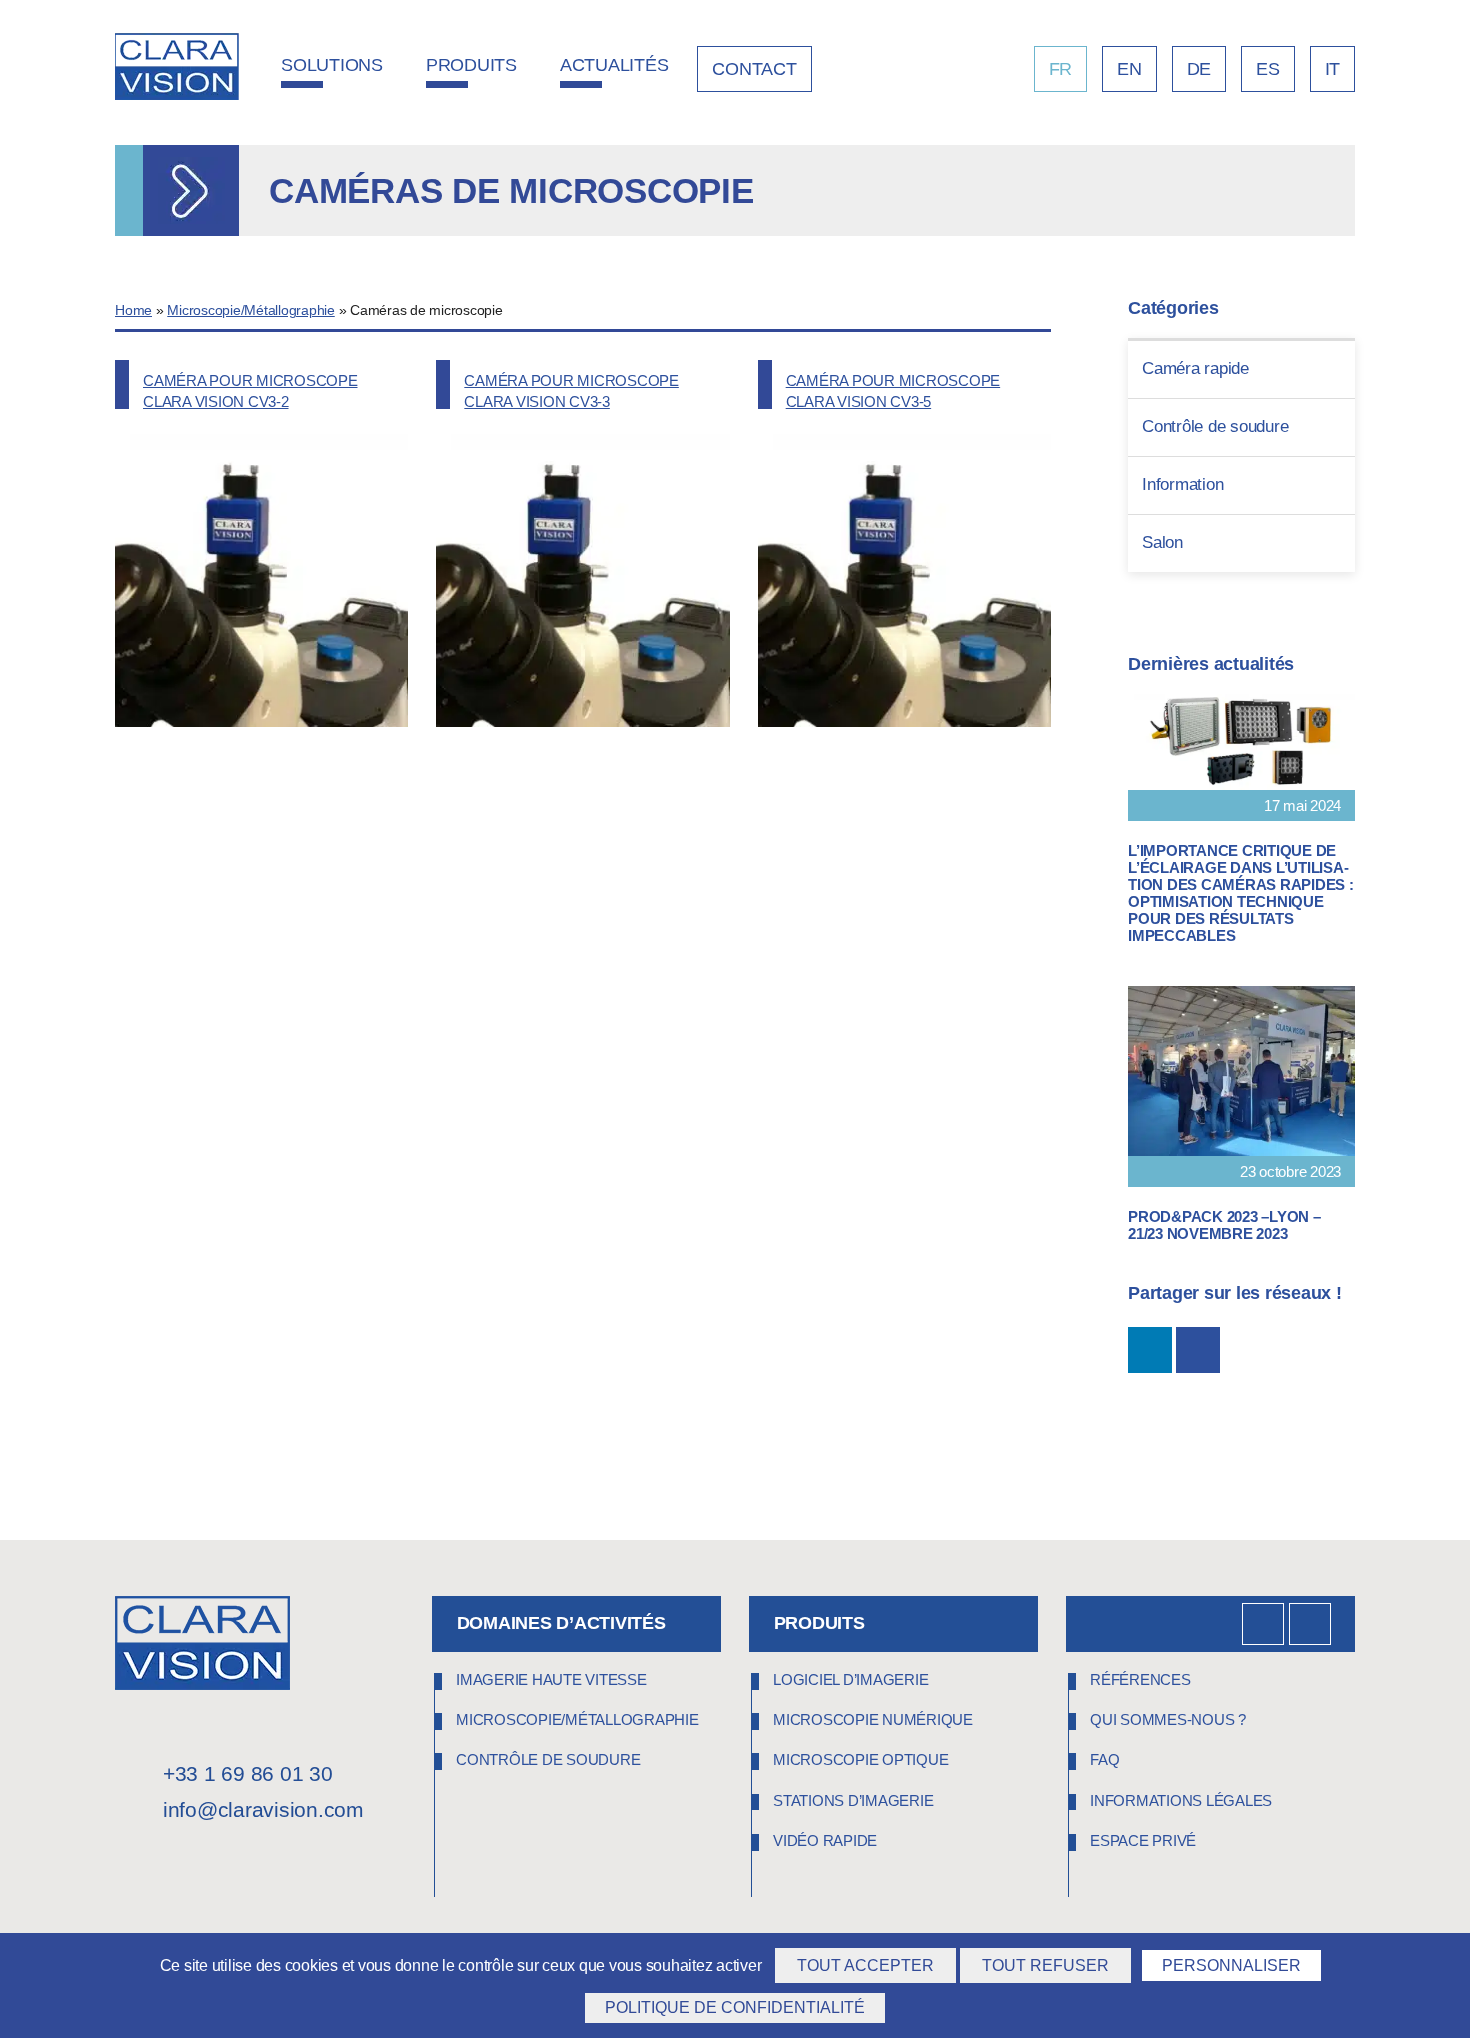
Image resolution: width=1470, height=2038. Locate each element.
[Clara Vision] (202, 1684)
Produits (471, 65)
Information (1182, 484)
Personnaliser (1231, 1965)
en (1129, 69)
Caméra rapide (1195, 368)
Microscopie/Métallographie (251, 310)
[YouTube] (1310, 1624)
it (1333, 69)
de (1199, 69)
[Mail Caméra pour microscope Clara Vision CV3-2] (1198, 1350)
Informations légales (1181, 1800)
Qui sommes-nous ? (1168, 1719)
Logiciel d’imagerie (850, 1679)
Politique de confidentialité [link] (735, 2007)
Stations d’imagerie (853, 1800)
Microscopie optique (860, 1759)
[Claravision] (177, 69)
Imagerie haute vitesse (551, 1679)
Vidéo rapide (825, 1840)
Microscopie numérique (873, 1719)
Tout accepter (865, 1965)
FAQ (1104, 1759)
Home (133, 310)
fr (1061, 69)
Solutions (332, 65)
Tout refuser (1045, 1965)
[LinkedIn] (1263, 1624)
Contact (754, 69)
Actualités (614, 65)
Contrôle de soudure (1215, 426)
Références (1140, 1679)
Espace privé (1143, 1840)
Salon (1162, 542)
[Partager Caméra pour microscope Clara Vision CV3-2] (1150, 1350)
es (1268, 69)
